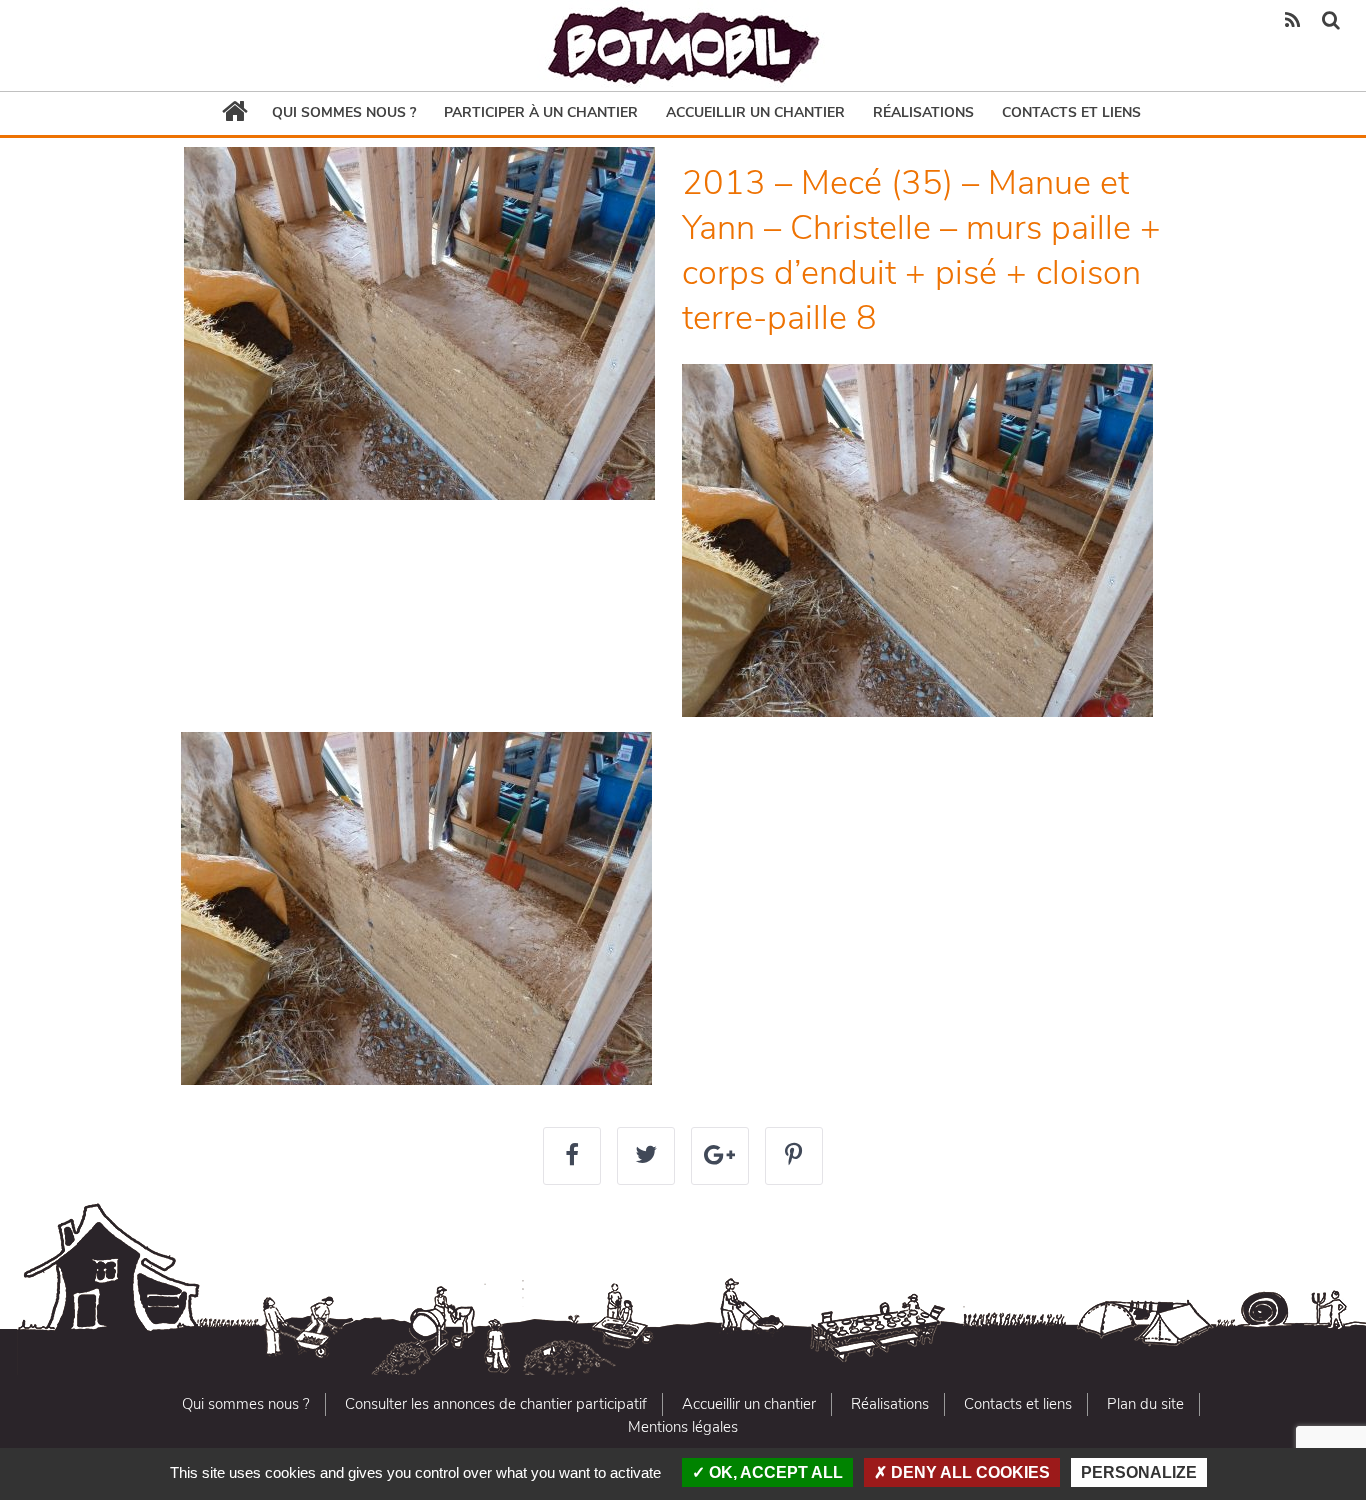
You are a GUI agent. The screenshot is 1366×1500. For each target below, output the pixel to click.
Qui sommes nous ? (344, 112)
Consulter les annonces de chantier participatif (496, 1404)
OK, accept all (774, 1472)
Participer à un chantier (541, 112)
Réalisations (923, 112)
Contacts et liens (1071, 112)
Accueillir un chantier (755, 112)
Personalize (1139, 1472)
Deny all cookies (968, 1472)
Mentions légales (683, 1427)
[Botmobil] (683, 45)
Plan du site (1145, 1404)
